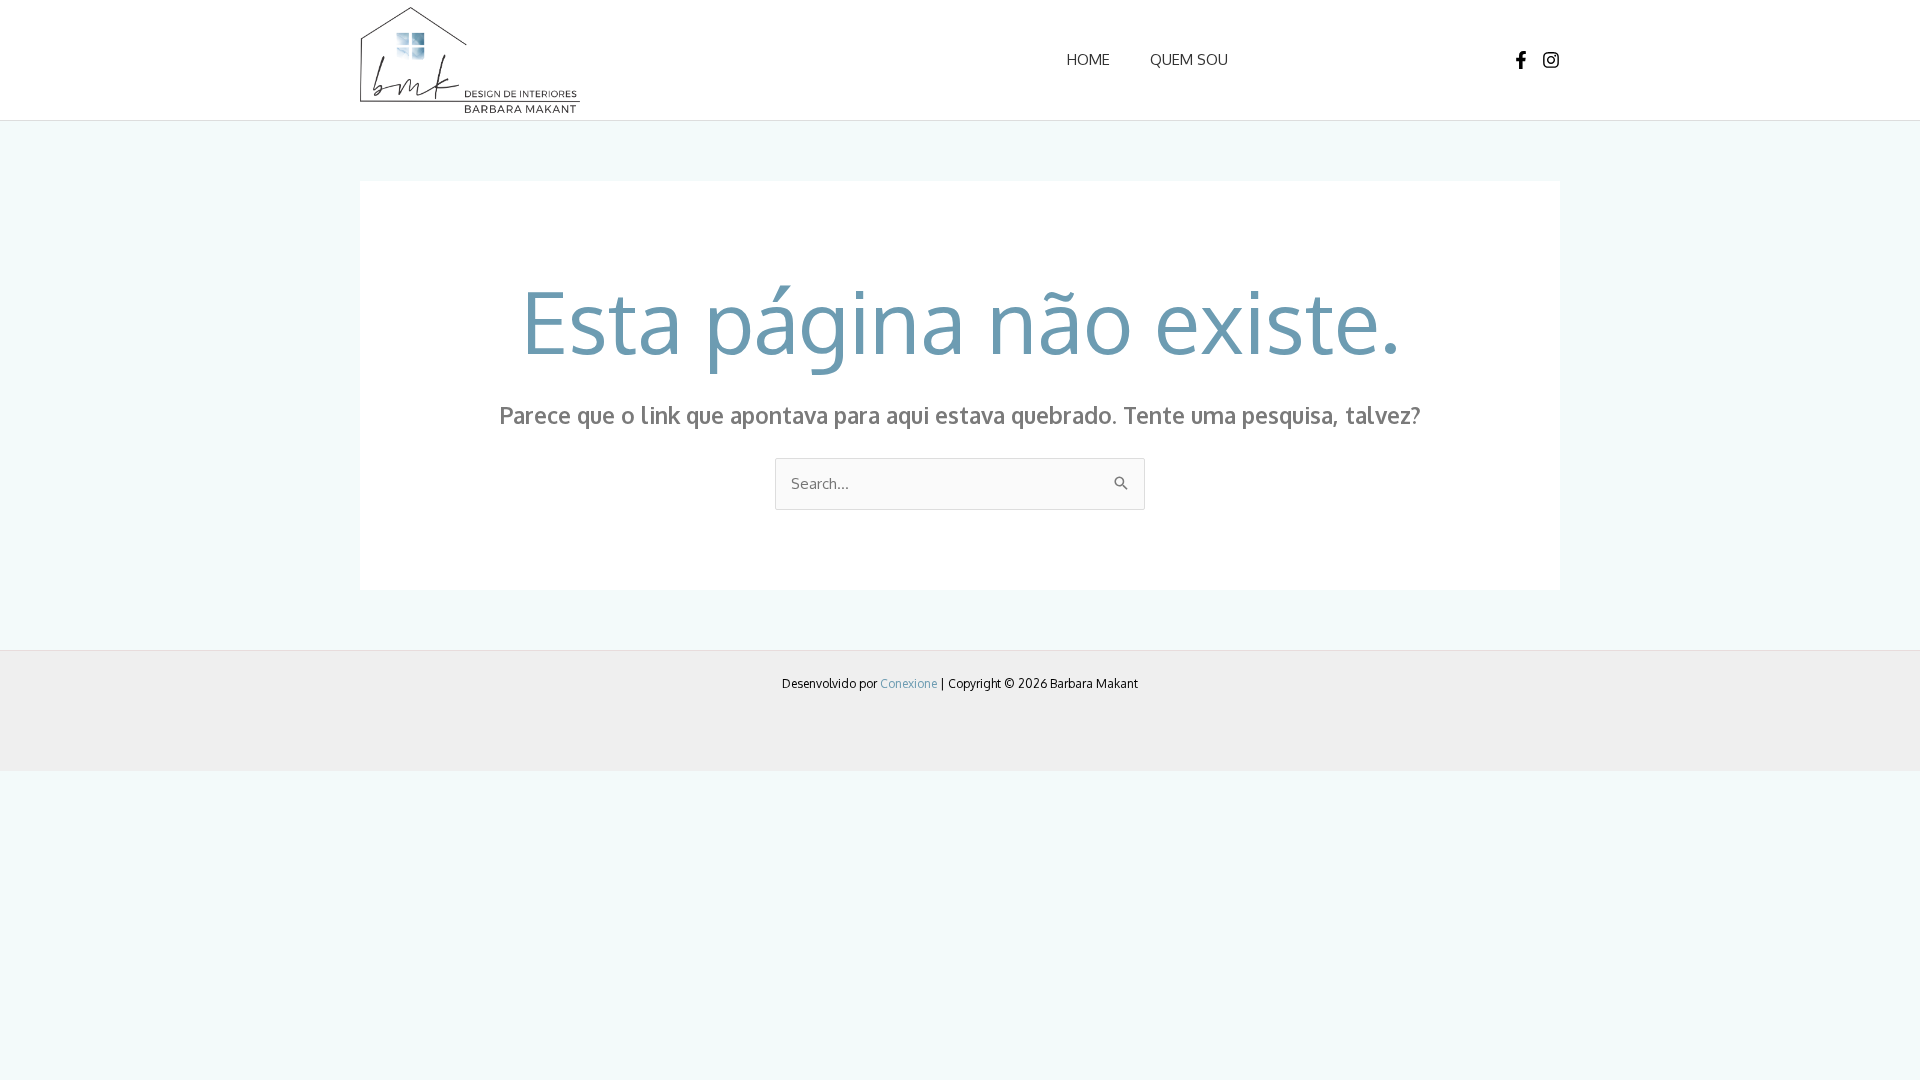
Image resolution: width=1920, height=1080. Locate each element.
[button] (1350, 59)
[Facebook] (1521, 60)
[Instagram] (1551, 60)
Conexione (908, 683)
